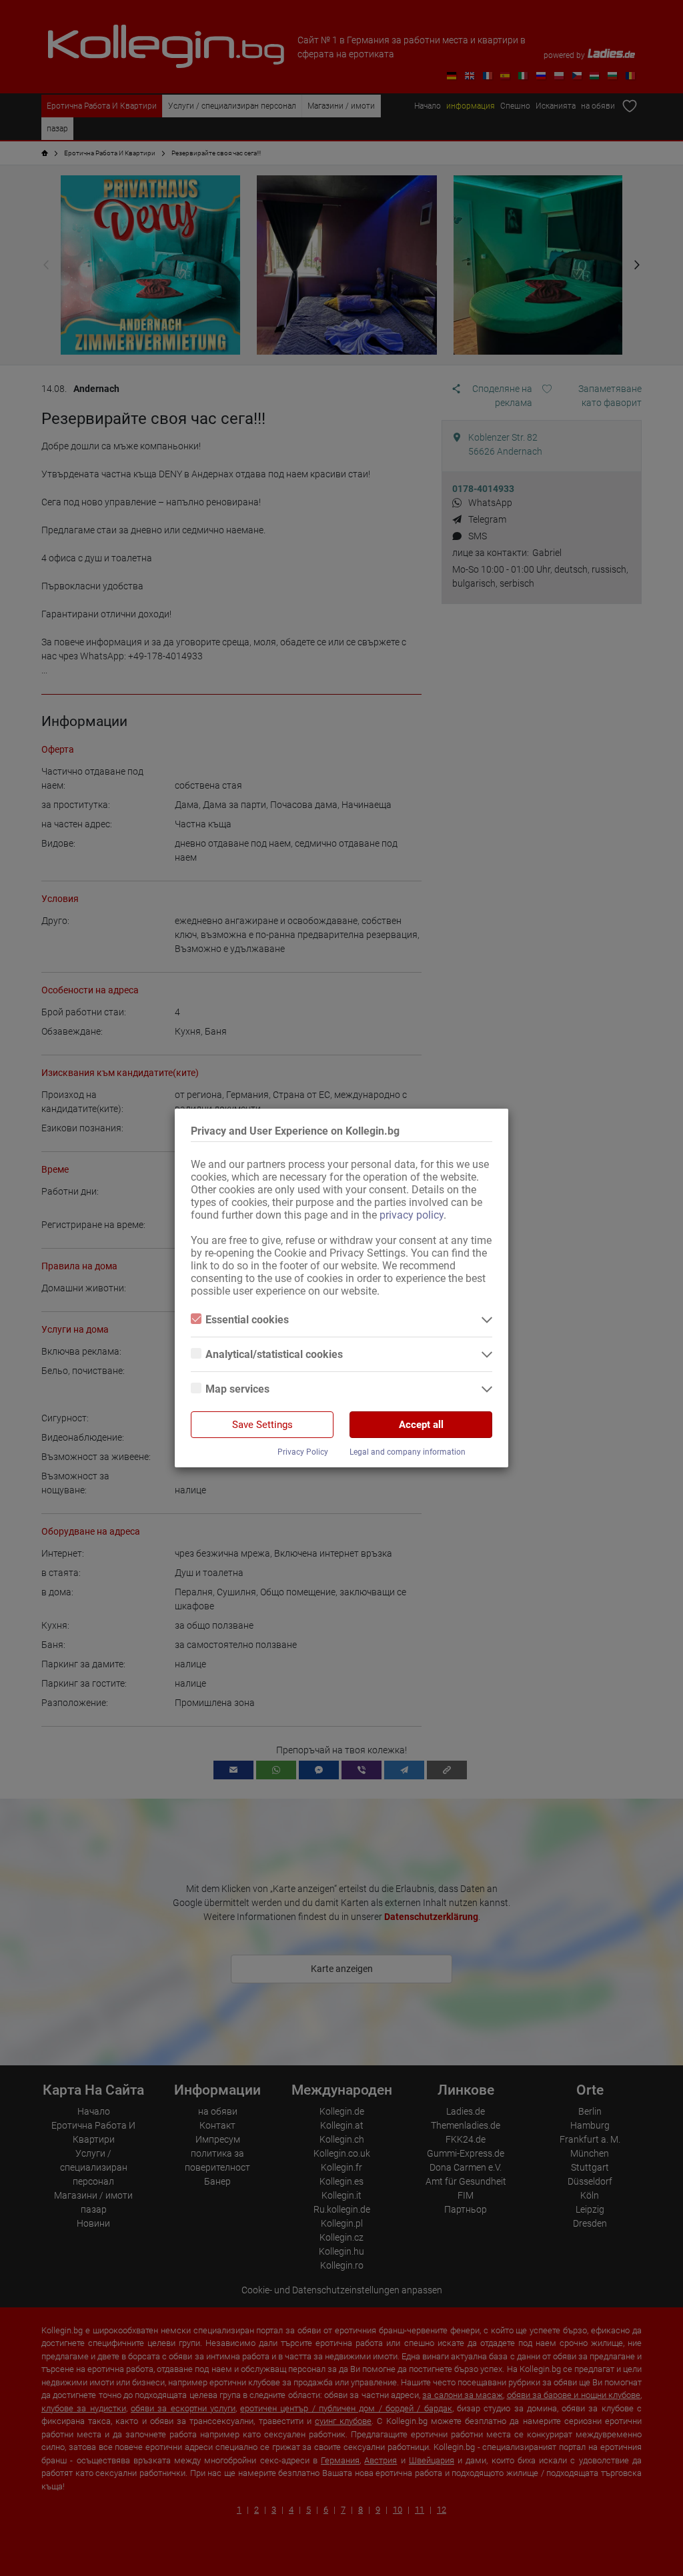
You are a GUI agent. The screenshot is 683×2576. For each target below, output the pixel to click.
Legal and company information (408, 1452)
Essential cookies (247, 1320)
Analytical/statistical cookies (274, 1354)
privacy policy (412, 1215)
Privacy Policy (303, 1452)
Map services (237, 1389)
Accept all (421, 1425)
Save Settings (262, 1425)
